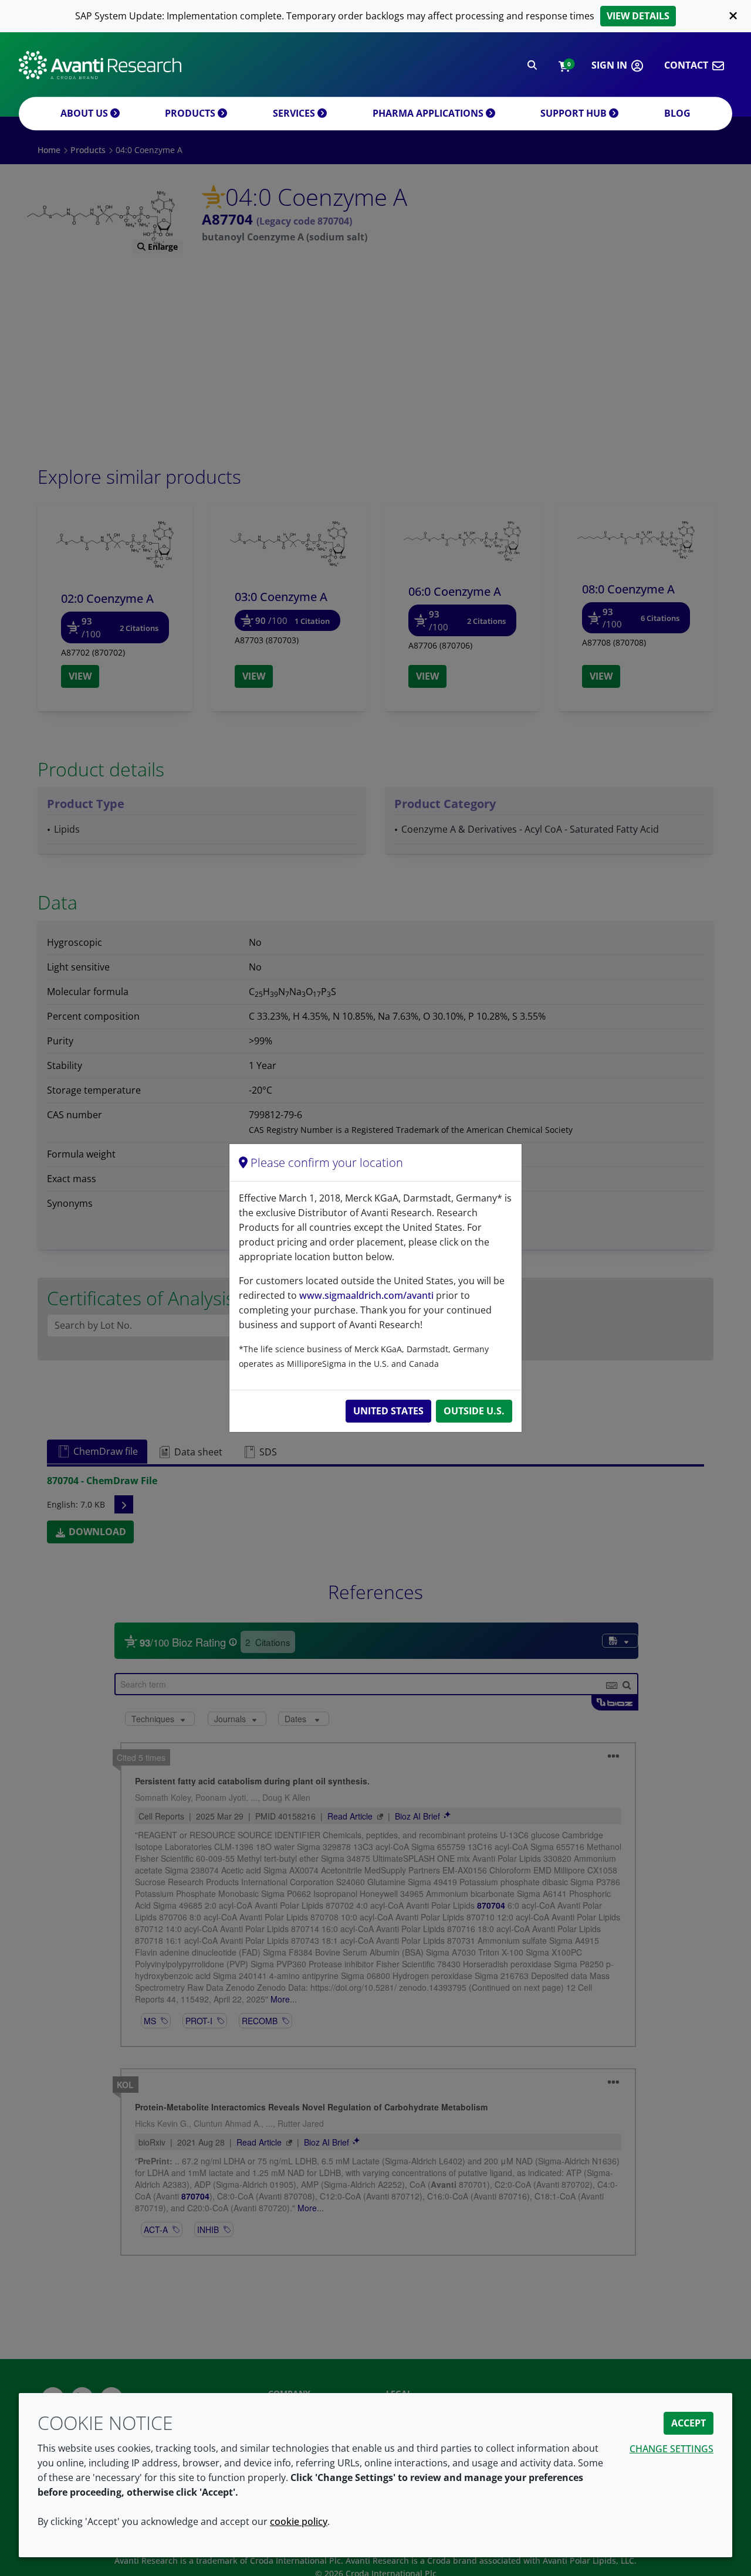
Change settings (671, 2449)
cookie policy (299, 2521)
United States (388, 1411)
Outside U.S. (474, 1411)
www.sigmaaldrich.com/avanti (366, 1295)
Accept (689, 2423)
